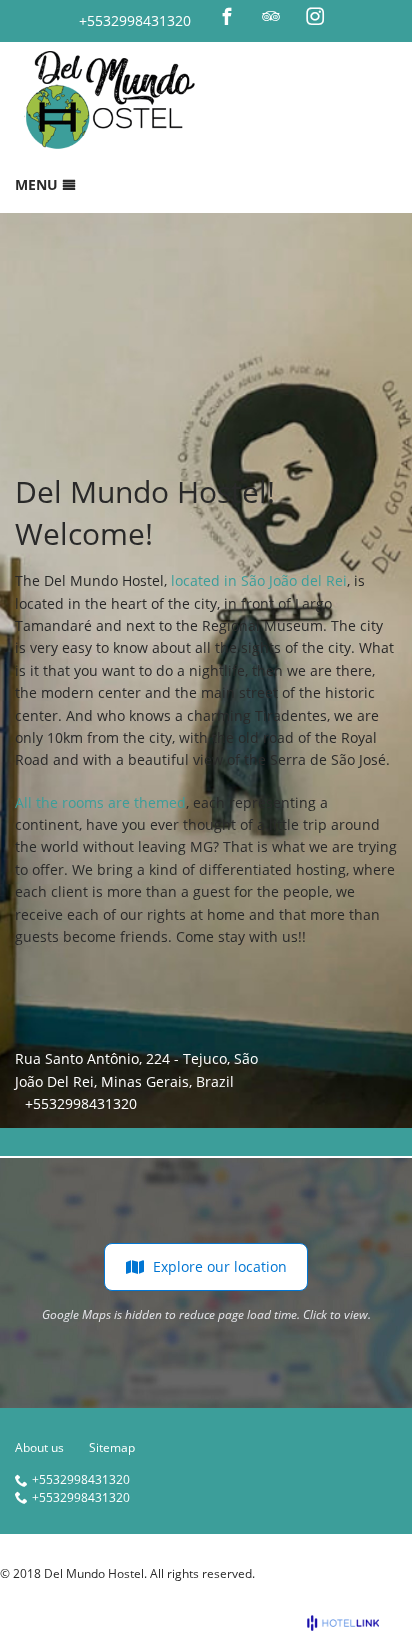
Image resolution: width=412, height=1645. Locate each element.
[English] (385, 17)
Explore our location (220, 1266)
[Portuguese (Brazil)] (358, 17)
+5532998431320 (135, 20)
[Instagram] (315, 16)
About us (39, 1447)
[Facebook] (227, 16)
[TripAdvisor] (271, 16)
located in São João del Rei (259, 580)
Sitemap (112, 1447)
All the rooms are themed (100, 802)
